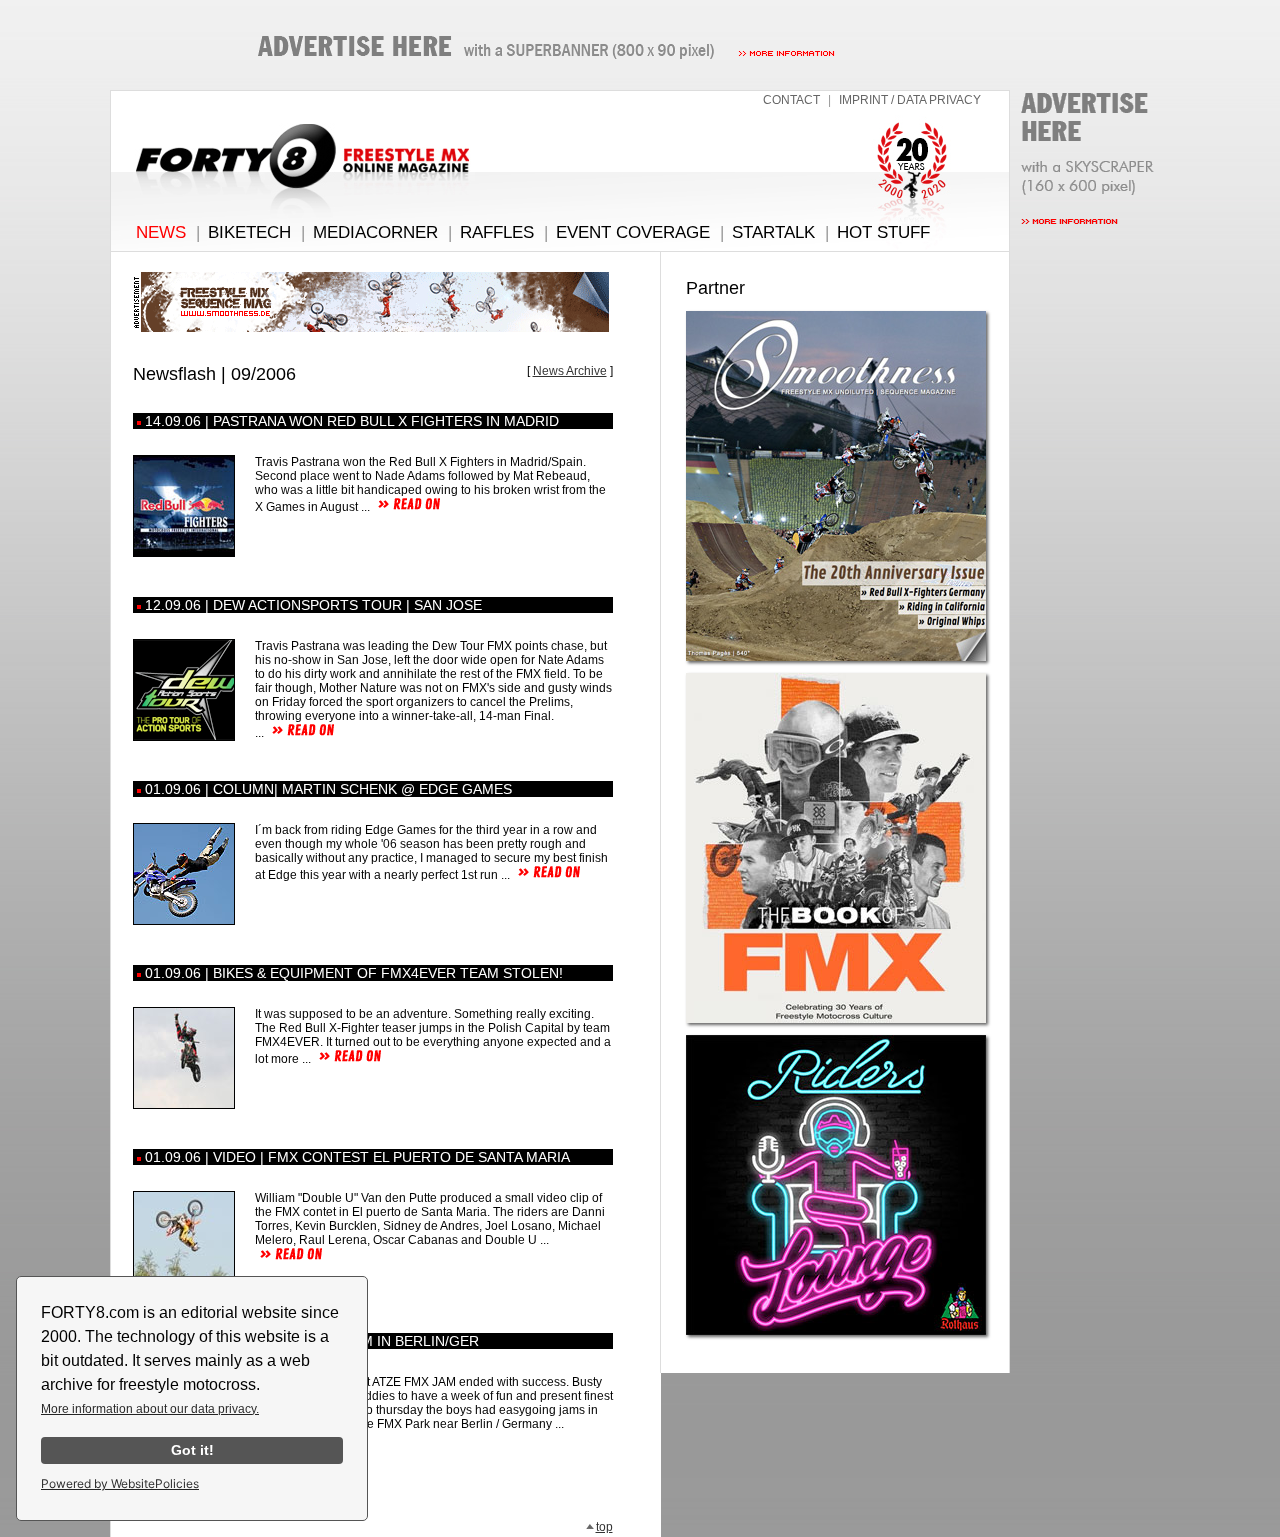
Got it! (192, 1450)
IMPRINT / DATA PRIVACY (910, 100)
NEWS (161, 232)
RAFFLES (497, 232)
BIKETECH (249, 232)
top (604, 1527)
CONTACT (791, 100)
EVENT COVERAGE (633, 232)
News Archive (570, 371)
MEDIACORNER (375, 232)
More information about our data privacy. (150, 1409)
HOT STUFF (883, 232)
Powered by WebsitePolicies (120, 1483)
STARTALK (773, 232)
